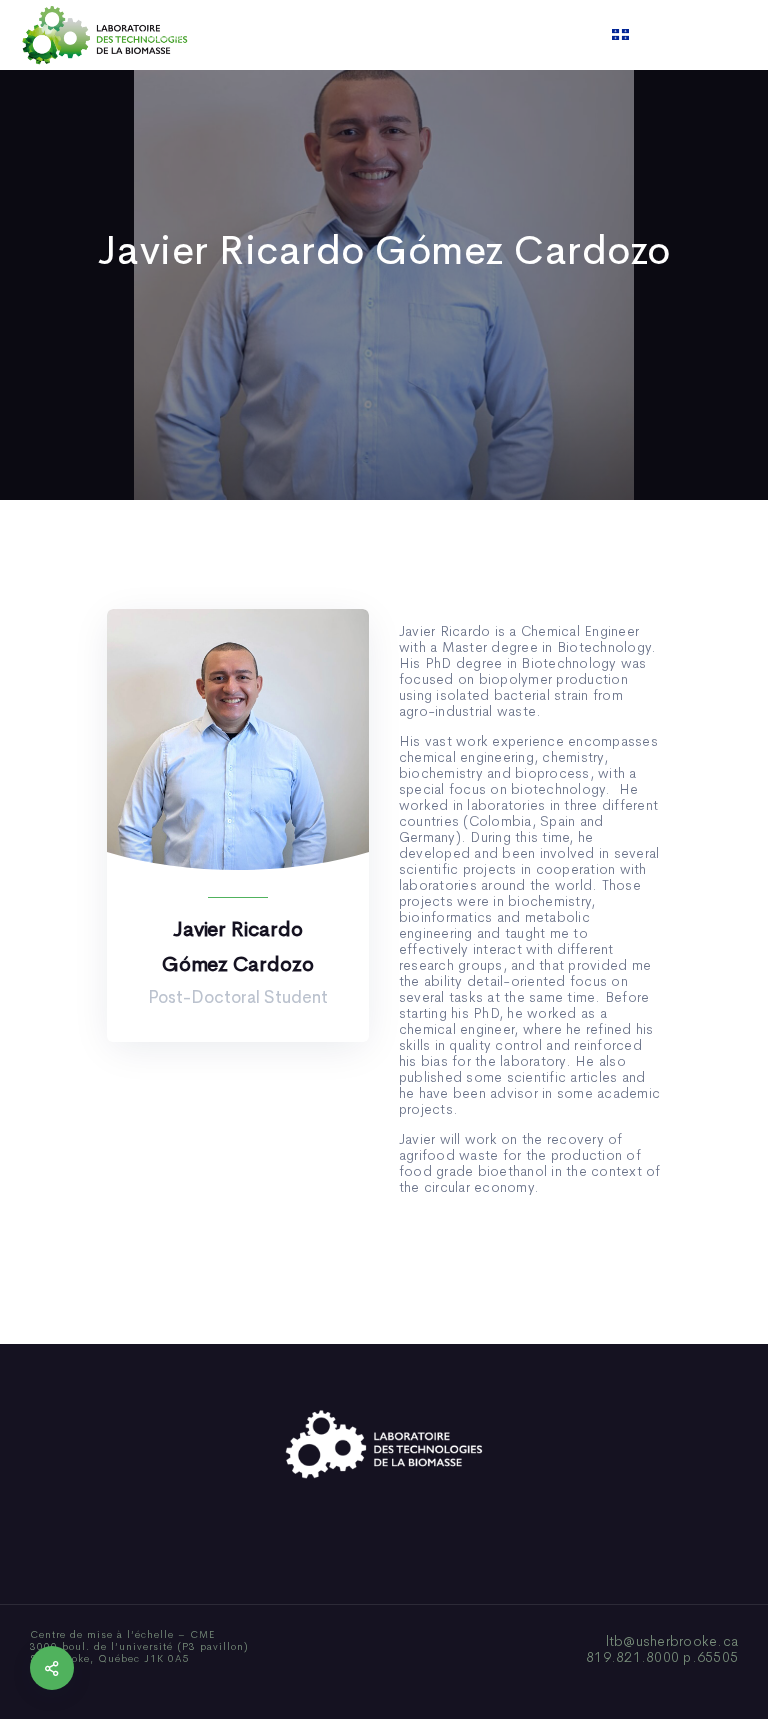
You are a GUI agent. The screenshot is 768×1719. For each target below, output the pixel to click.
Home (161, 35)
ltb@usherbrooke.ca (672, 1641)
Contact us (588, 35)
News (443, 35)
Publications (358, 35)
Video (505, 35)
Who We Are (248, 35)
